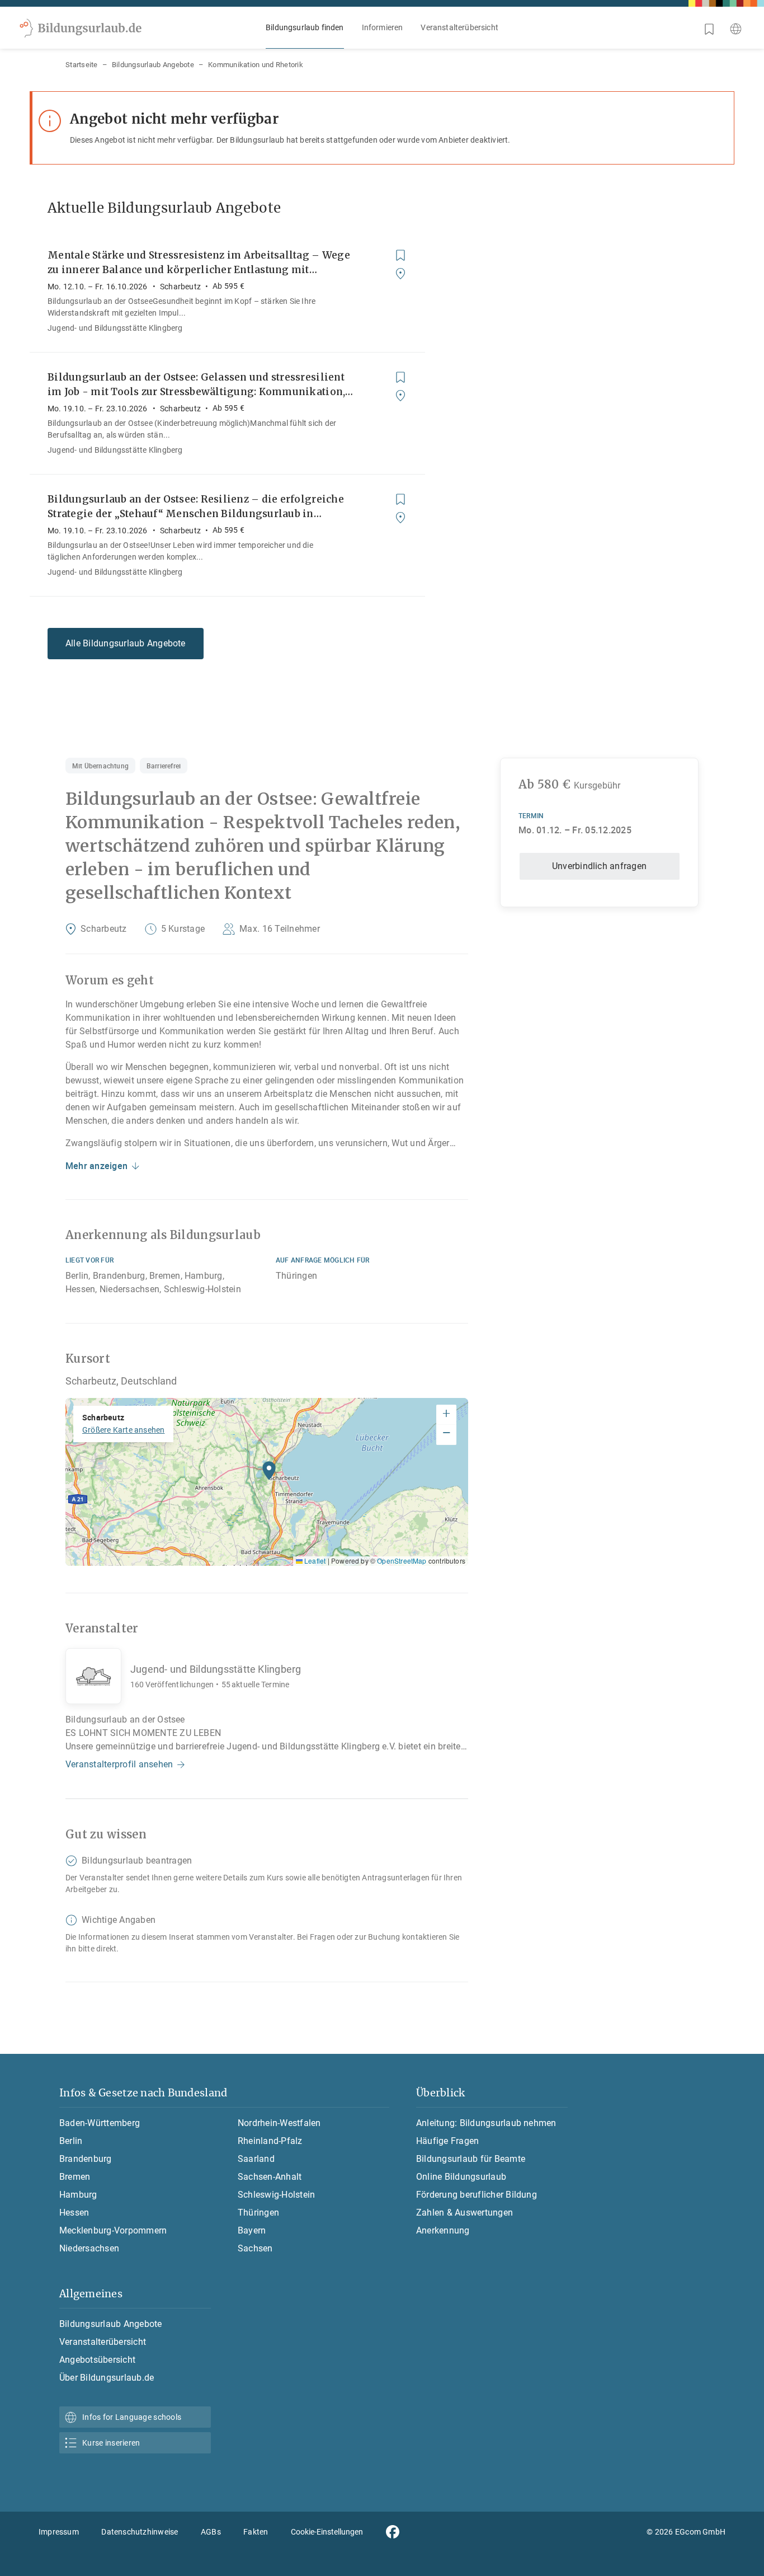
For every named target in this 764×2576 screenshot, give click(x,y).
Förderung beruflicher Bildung (477, 2195)
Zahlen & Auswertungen (464, 2213)
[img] (267, 1482)
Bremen (75, 2177)
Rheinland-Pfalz (270, 2141)
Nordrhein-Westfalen (279, 2123)
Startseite (82, 65)
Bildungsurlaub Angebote (153, 65)
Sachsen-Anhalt (270, 2177)
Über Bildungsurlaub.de (107, 2378)
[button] (269, 1474)
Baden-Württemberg (100, 2123)
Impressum (59, 2532)
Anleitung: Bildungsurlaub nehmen (486, 2123)
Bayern (252, 2230)
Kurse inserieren (111, 2443)
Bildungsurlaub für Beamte (471, 2159)
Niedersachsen (89, 2248)
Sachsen (255, 2248)
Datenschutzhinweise (140, 2532)
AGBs (211, 2532)
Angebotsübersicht (97, 2360)
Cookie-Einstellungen (327, 2532)
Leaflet (314, 1561)
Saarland (256, 2159)
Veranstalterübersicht (459, 27)
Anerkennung (443, 2230)
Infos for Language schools (132, 2417)
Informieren (383, 27)
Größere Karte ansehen (123, 1430)
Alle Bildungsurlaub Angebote (126, 643)
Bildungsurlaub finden (305, 27)
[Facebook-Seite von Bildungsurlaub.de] (393, 2532)
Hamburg (78, 2195)
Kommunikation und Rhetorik (256, 65)
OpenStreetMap (402, 1561)
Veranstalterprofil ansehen (119, 1764)
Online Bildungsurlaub (461, 2177)
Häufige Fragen (447, 2141)
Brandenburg (86, 2159)
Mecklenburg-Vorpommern (113, 2230)
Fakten (256, 2532)
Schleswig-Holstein (276, 2195)
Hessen (74, 2213)
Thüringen (258, 2213)
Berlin (71, 2141)
